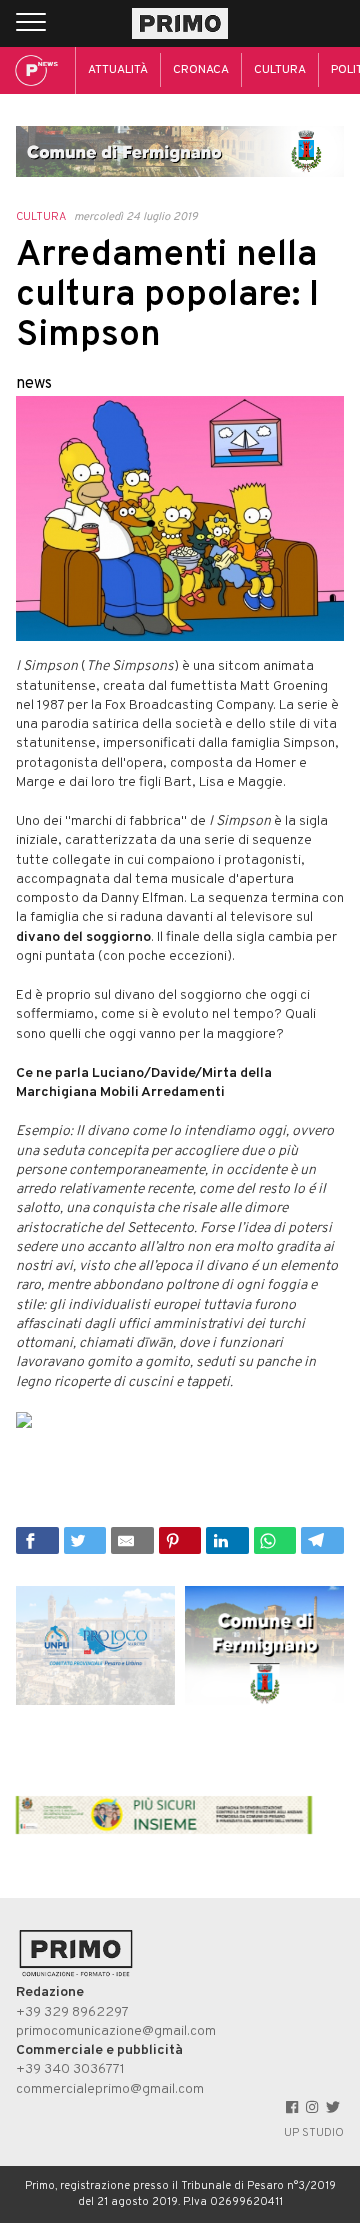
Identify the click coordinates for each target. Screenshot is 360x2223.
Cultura (280, 70)
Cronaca (201, 70)
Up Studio (314, 2133)
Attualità (118, 70)
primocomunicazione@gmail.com (116, 2031)
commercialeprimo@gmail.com (110, 2089)
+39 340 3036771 (70, 2069)
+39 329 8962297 (72, 2012)
